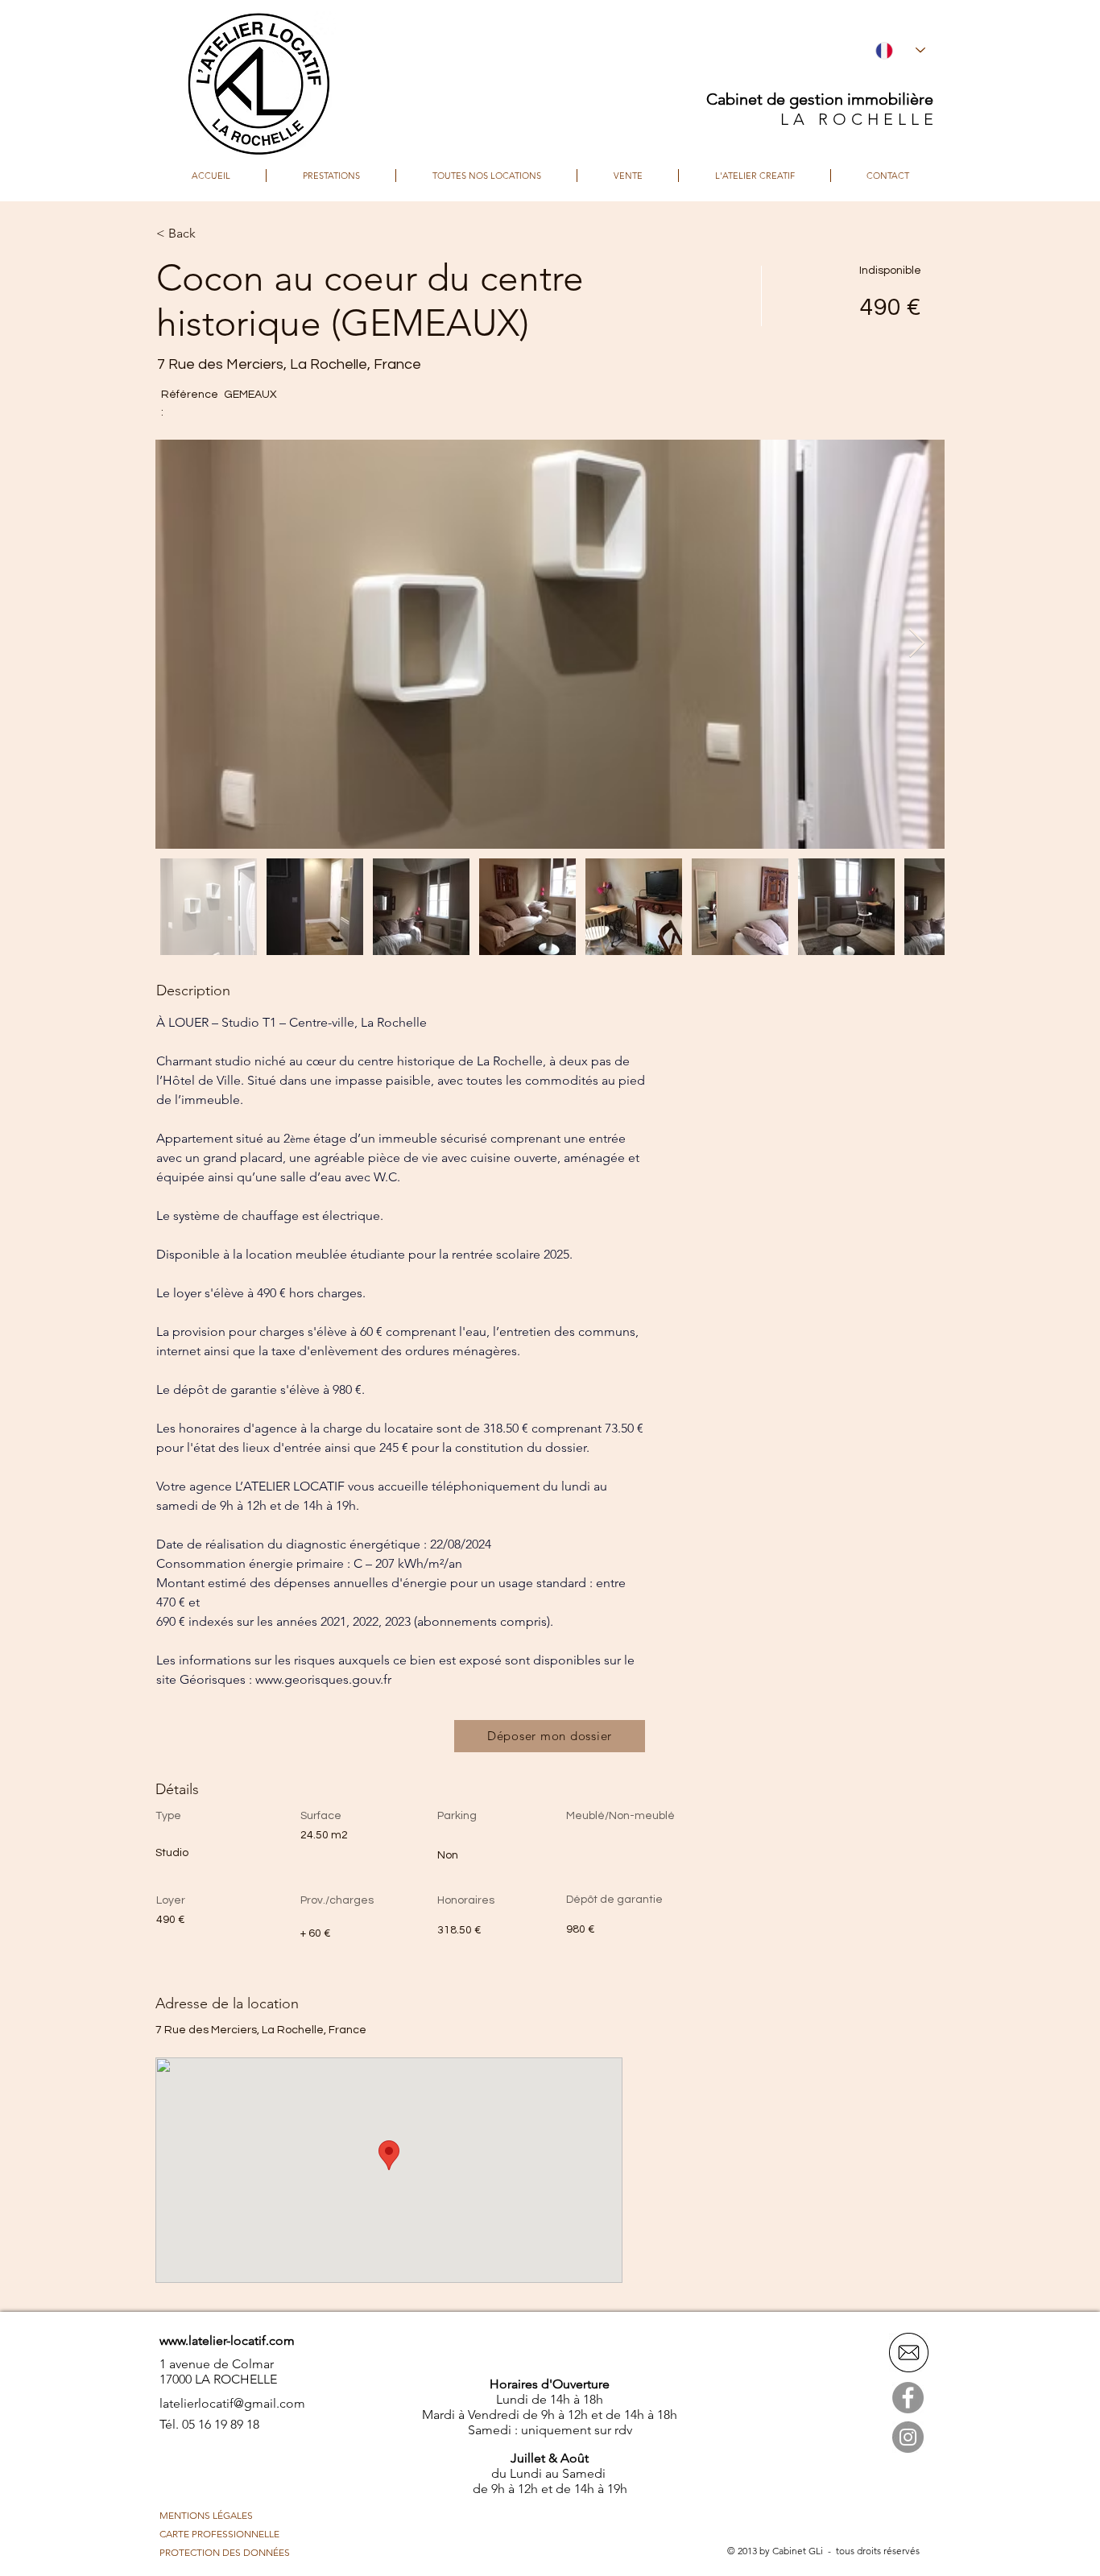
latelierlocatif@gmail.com (232, 2403)
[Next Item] (917, 644)
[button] (213, 234)
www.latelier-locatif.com (227, 2340)
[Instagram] (908, 2437)
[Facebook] (908, 2398)
